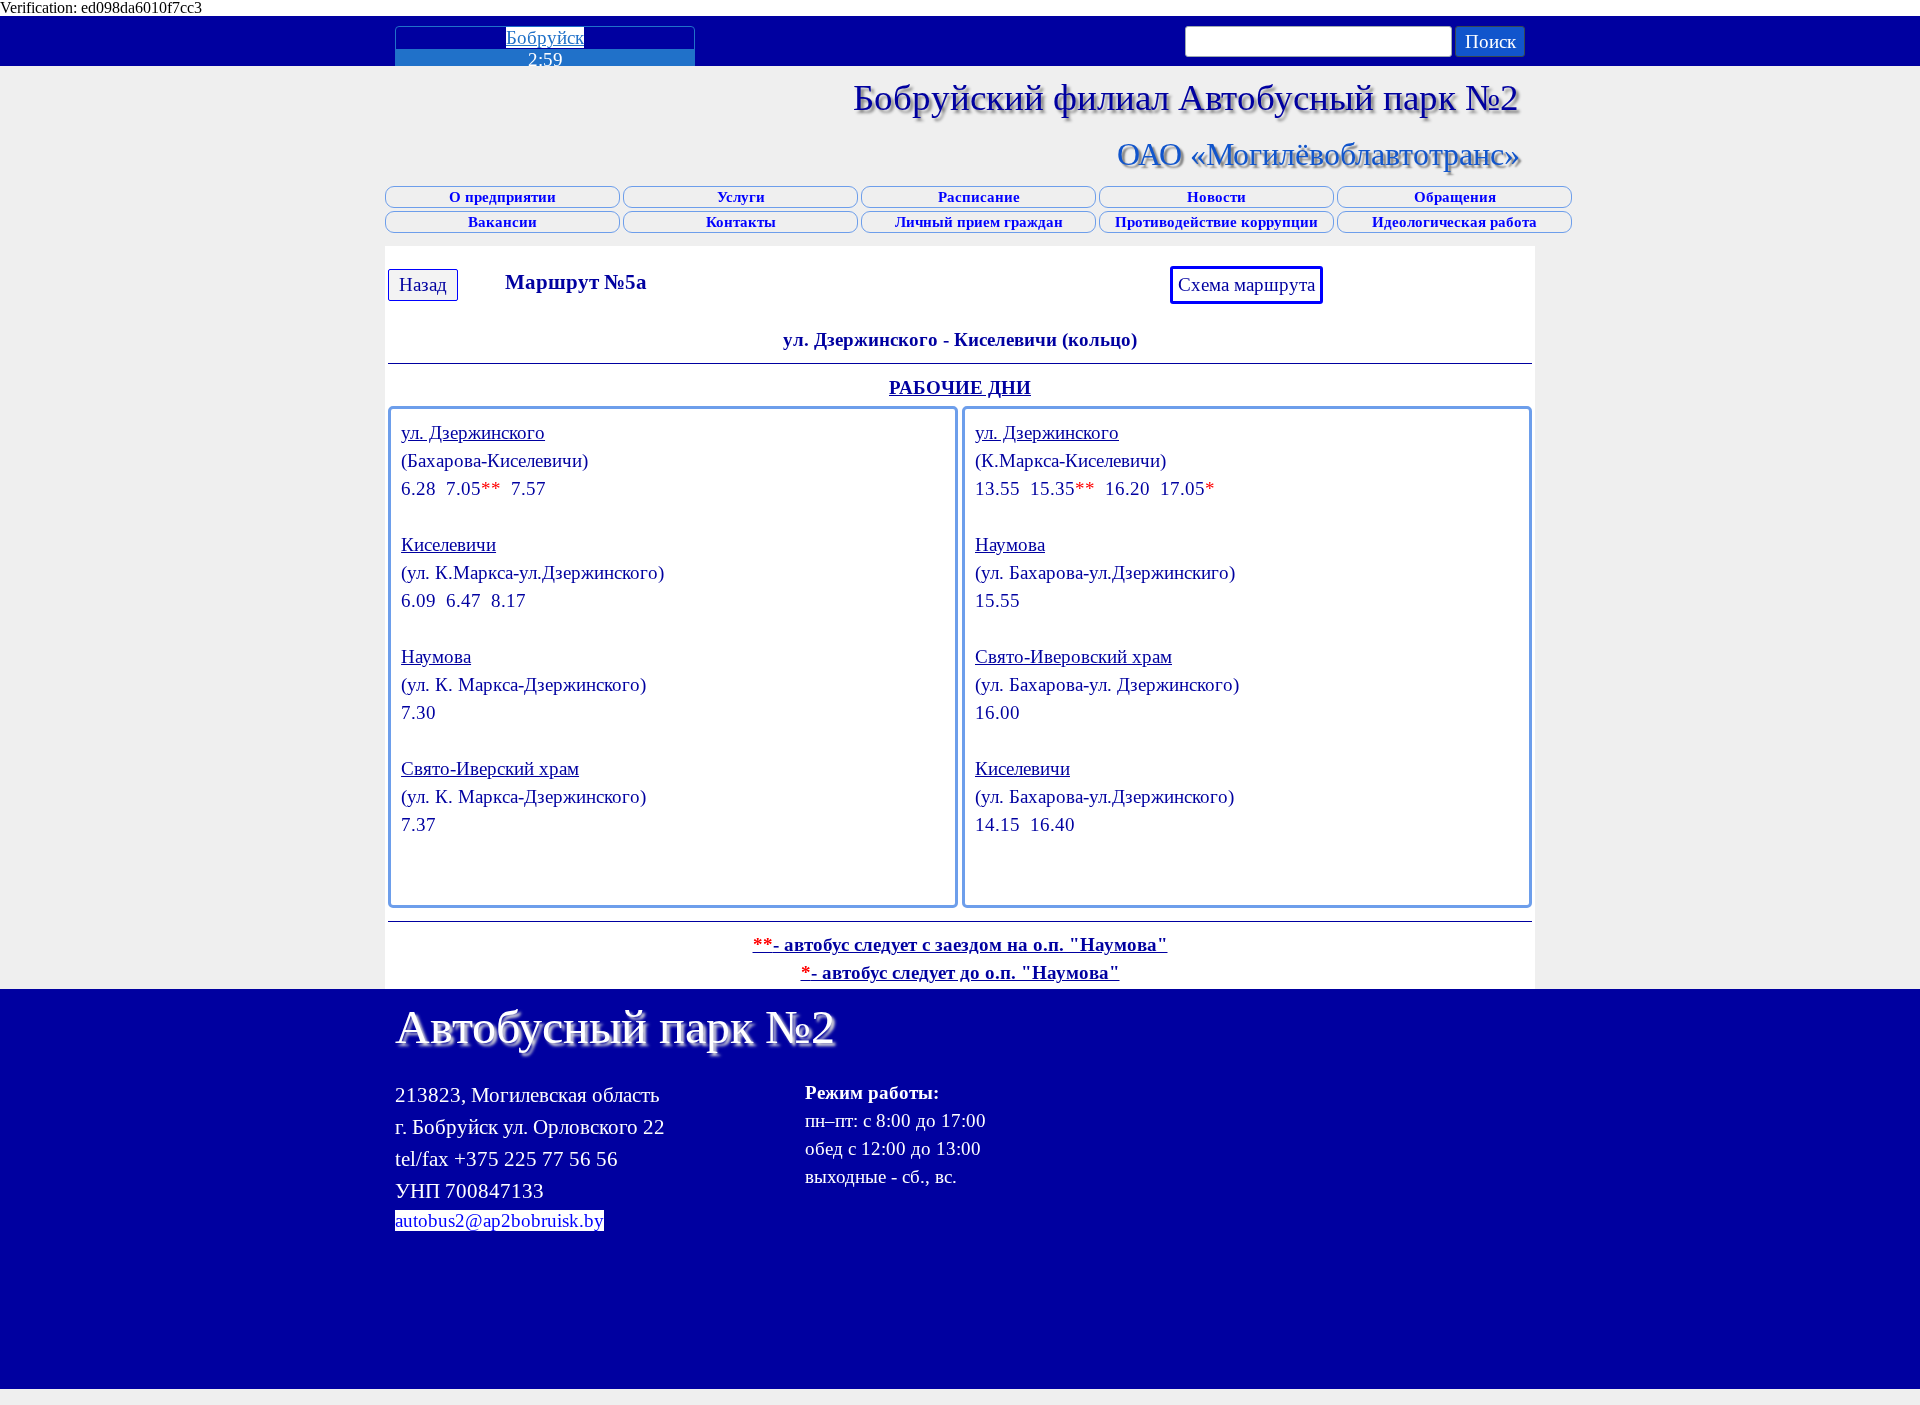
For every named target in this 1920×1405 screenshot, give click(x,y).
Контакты (741, 222)
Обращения (1455, 197)
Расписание (979, 197)
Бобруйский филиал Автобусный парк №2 (1186, 97)
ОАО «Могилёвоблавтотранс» (1318, 154)
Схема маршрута (1246, 284)
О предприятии (502, 197)
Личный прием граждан (979, 222)
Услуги (741, 197)
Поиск (1490, 41)
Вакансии (502, 222)
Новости (1216, 197)
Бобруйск (545, 37)
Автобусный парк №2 (615, 1026)
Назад (423, 284)
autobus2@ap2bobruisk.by (499, 1220)
